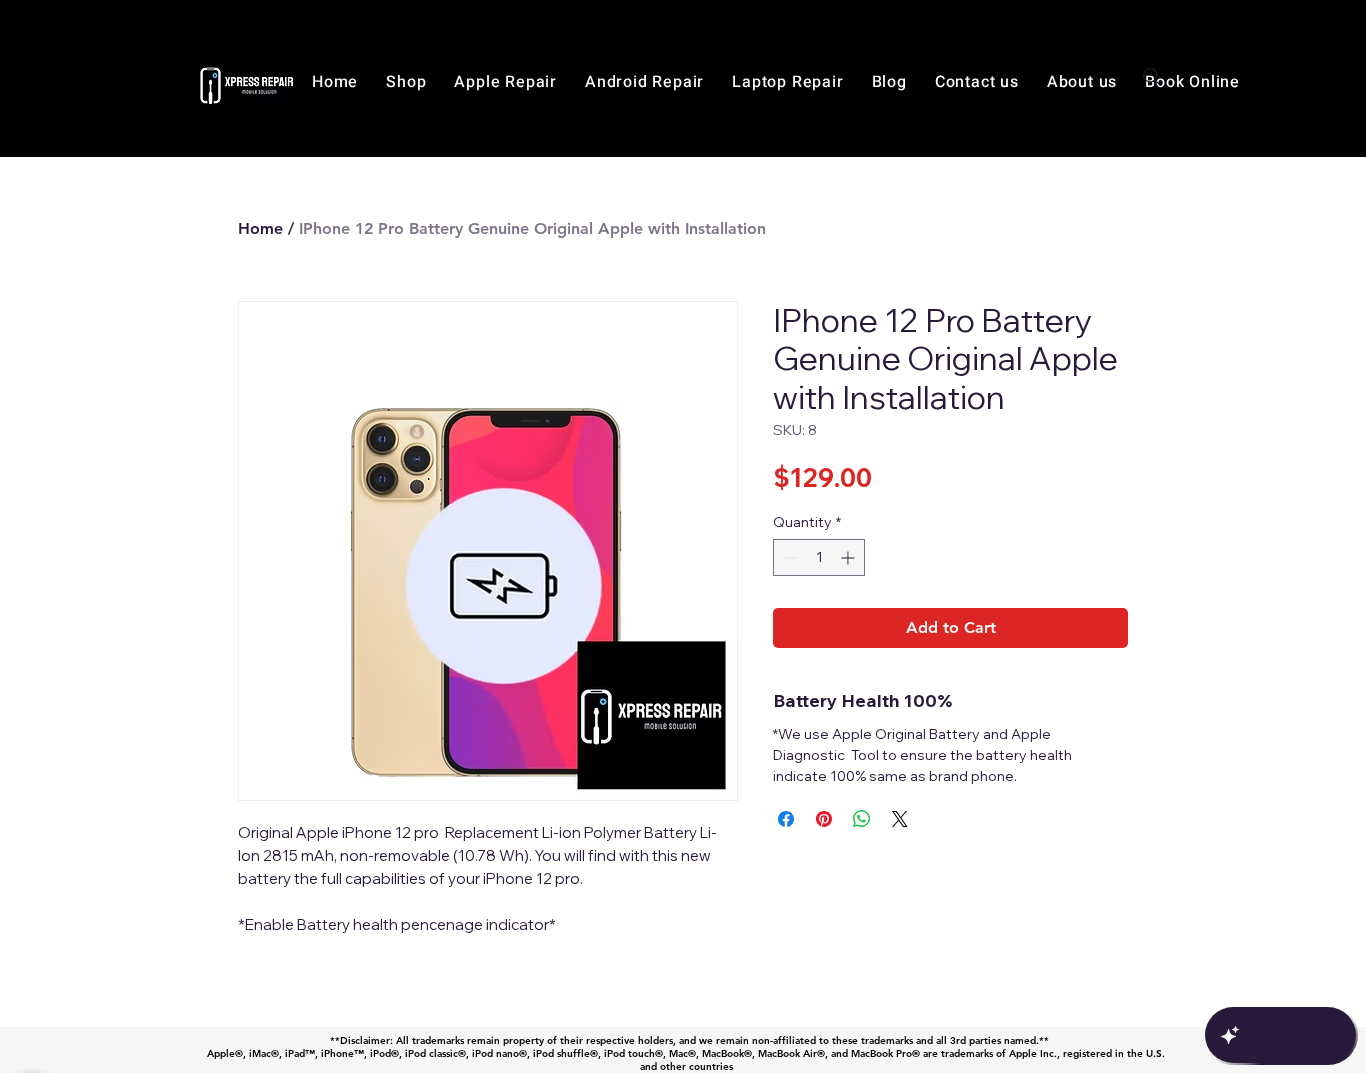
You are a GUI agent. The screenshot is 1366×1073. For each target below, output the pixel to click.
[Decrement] (788, 557)
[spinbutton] (819, 557)
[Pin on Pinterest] (824, 819)
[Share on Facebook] (786, 819)
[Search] (1152, 77)
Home (260, 228)
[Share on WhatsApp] (862, 819)
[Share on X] (900, 819)
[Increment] (849, 557)
